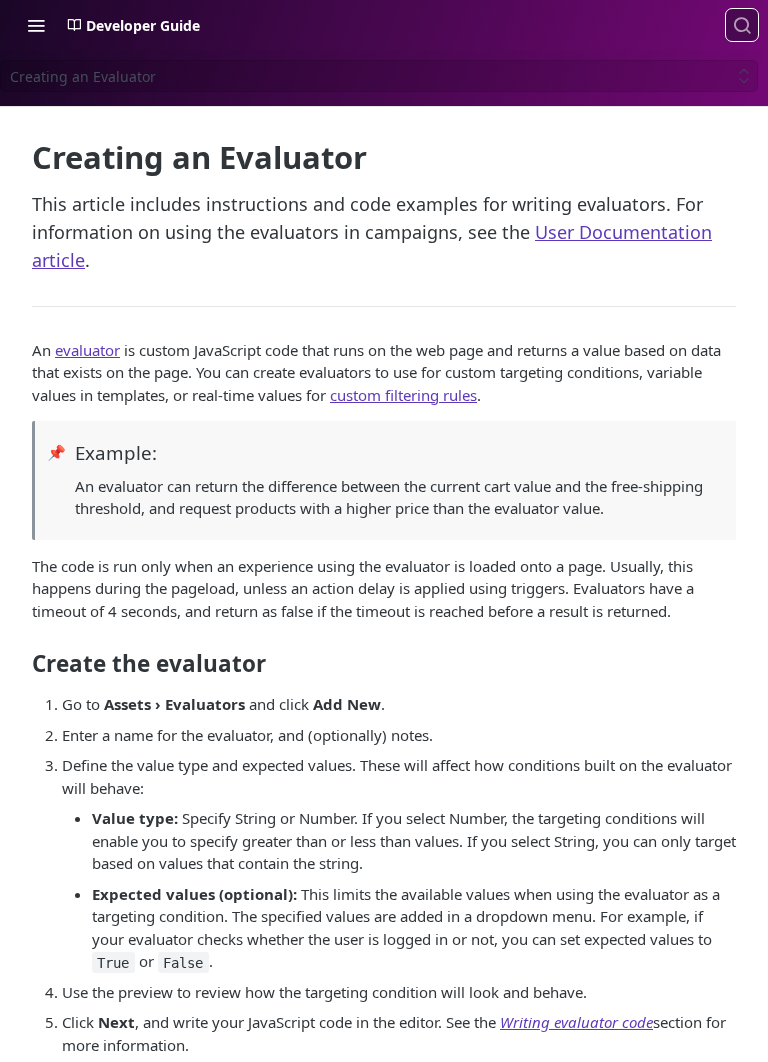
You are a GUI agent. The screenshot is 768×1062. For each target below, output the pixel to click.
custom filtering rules (403, 395)
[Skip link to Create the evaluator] (18, 664)
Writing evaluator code (576, 1022)
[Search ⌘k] (742, 25)
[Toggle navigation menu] (36, 25)
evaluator (87, 350)
